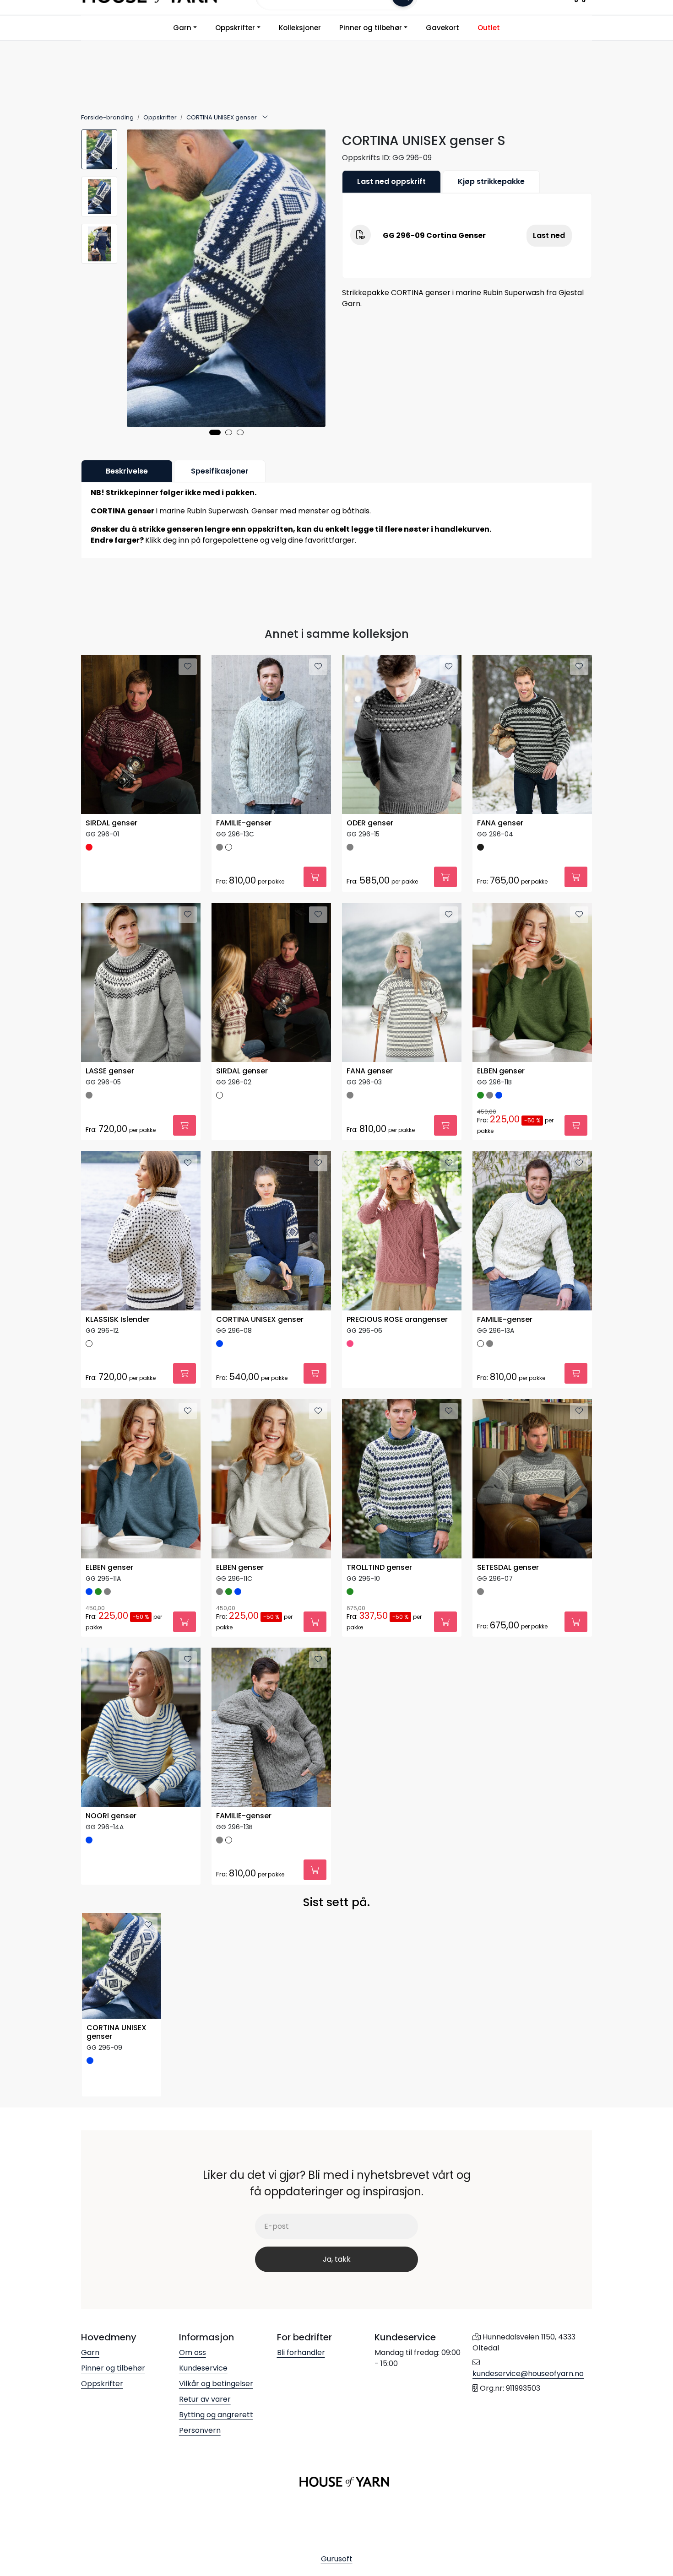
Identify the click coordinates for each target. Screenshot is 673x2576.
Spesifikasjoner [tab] (220, 471)
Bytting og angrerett (216, 2415)
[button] (215, 432)
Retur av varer (205, 2399)
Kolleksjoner (300, 28)
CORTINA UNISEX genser (260, 1320)
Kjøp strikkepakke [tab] (491, 181)
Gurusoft (337, 2559)
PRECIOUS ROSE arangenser (397, 1320)
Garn (182, 28)
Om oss (193, 2352)
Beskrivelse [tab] (127, 471)
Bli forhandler (301, 2352)
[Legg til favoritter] (188, 667)
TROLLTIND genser (379, 1568)
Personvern (200, 2430)
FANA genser (500, 823)
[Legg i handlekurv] (315, 877)
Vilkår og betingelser (216, 2384)
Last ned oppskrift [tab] (391, 181)
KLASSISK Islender (118, 1320)
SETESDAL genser (508, 1568)
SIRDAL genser (111, 823)
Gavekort (442, 28)
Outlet (489, 28)
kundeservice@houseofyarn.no (528, 2374)
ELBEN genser (501, 1071)
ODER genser (370, 823)
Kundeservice (203, 2368)
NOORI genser (111, 1816)
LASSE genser (110, 1071)
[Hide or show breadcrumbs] (265, 118)
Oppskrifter (235, 28)
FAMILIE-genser (244, 823)
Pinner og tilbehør (371, 28)
